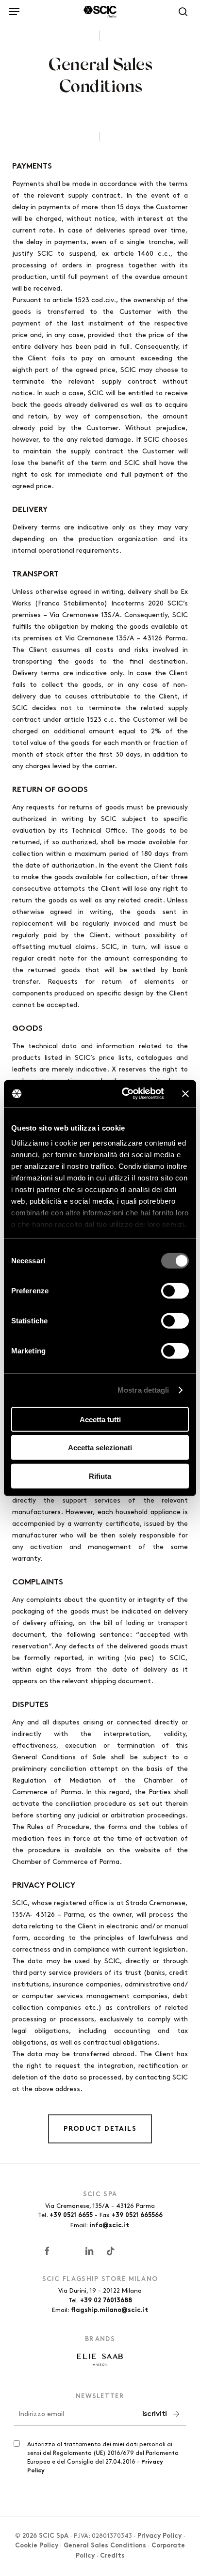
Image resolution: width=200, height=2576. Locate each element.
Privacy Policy (159, 2536)
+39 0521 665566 (137, 2216)
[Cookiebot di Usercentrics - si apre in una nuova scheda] (124, 1094)
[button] (14, 10)
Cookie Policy (37, 2546)
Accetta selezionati (100, 1448)
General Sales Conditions (105, 2546)
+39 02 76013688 (106, 2301)
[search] (181, 12)
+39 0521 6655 (71, 2216)
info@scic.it (109, 2226)
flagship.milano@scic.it (110, 2311)
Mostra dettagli (143, 1390)
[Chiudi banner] (185, 1094)
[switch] (175, 1290)
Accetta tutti (100, 1419)
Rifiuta (100, 1476)
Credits (112, 2556)
